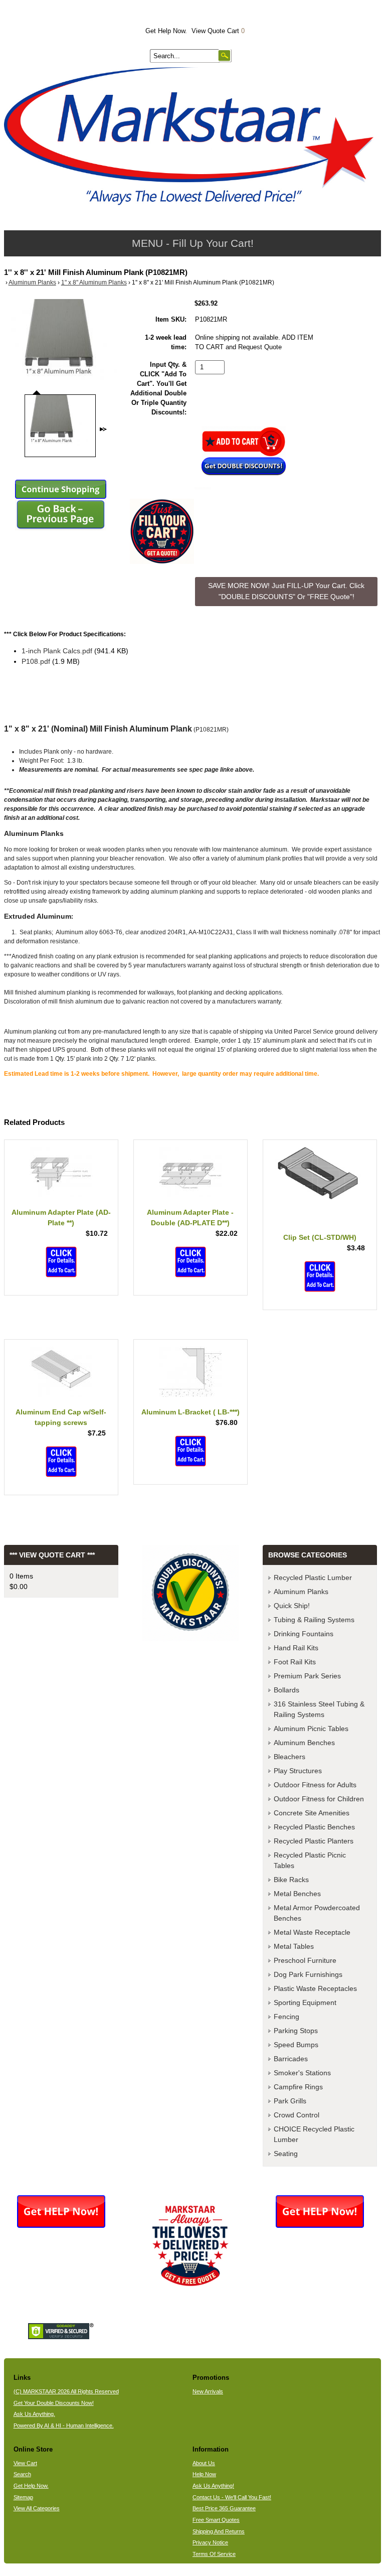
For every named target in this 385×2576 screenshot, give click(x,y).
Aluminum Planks (32, 282)
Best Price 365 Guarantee (224, 2508)
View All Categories (37, 2508)
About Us (204, 2463)
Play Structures (298, 1771)
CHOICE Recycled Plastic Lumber (314, 2134)
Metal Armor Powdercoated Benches (317, 1913)
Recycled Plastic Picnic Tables (310, 1860)
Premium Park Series (307, 1676)
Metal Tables (294, 1946)
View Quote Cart (218, 31)
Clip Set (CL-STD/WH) (320, 1237)
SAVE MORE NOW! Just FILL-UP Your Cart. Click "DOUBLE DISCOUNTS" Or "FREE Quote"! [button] (286, 591)
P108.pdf (36, 661)
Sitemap (23, 2497)
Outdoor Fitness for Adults (315, 1785)
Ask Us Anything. (34, 2414)
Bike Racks (291, 1880)
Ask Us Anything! (213, 2486)
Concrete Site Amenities (312, 1813)
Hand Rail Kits (296, 1648)
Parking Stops (296, 2031)
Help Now (204, 2474)
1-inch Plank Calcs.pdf (57, 651)
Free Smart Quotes (216, 2520)
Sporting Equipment (305, 2002)
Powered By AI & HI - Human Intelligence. (64, 2425)
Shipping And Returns (219, 2531)
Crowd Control (297, 2115)
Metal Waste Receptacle (312, 1932)
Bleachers (290, 1757)
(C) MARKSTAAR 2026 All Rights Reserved (66, 2391)
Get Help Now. (166, 31)
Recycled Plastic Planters (314, 1841)
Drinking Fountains (304, 1634)
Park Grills (290, 2101)
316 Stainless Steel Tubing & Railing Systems (319, 1709)
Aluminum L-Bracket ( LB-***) (190, 1412)
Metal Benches (297, 1894)
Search (22, 2474)
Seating (286, 2154)
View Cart (25, 2463)
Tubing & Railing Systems (314, 1620)
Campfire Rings (298, 2087)
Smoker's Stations (302, 2073)
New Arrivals (208, 2391)
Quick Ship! (292, 1606)
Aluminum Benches (304, 1743)
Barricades (291, 2059)
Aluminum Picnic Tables (311, 1729)
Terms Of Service (214, 2554)
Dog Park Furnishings (308, 1974)
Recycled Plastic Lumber (313, 1578)
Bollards (286, 1690)
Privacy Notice (210, 2542)
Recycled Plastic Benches (314, 1827)
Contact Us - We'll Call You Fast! (232, 2497)
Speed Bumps (296, 2045)
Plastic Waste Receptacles (315, 1988)
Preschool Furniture (305, 1960)
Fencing (286, 2017)
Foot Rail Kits (295, 1662)
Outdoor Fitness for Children (319, 1799)
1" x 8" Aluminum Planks (94, 282)
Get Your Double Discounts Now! (54, 2403)
